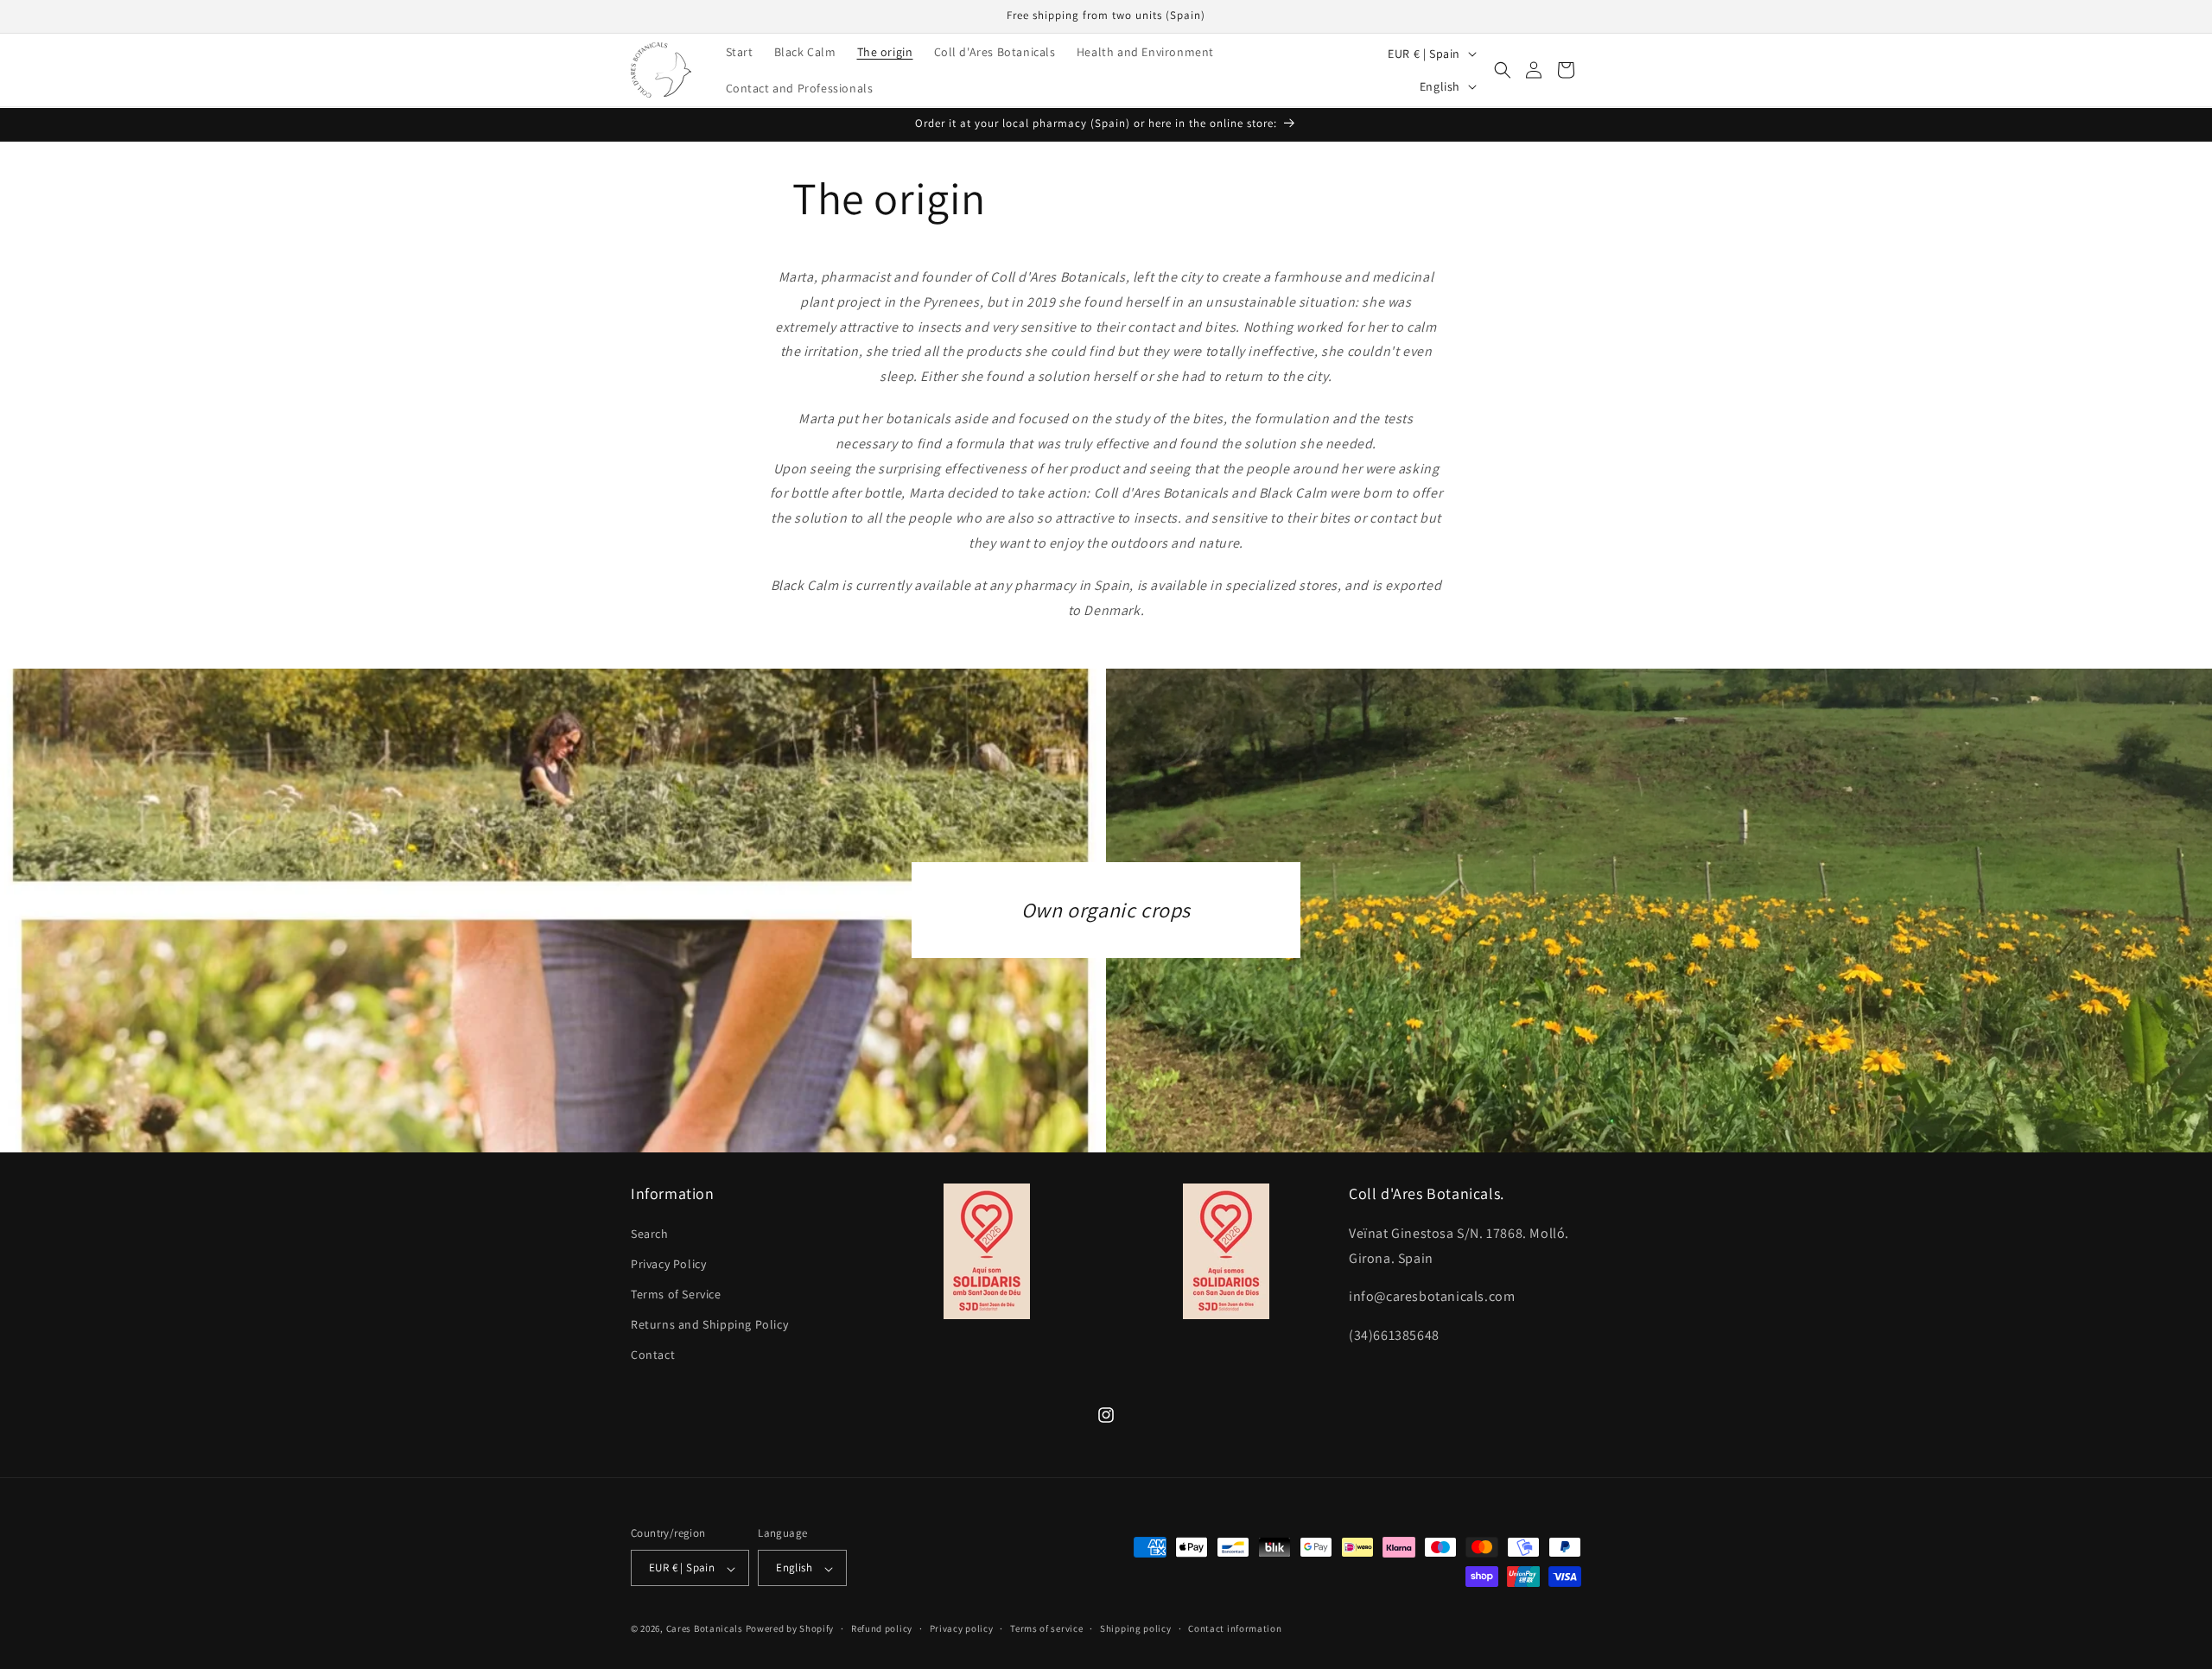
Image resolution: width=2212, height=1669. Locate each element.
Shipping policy (1136, 1628)
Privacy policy (962, 1628)
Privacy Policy (668, 1263)
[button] (1503, 70)
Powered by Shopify (790, 1629)
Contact (653, 1355)
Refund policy (882, 1628)
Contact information (1235, 1628)
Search (650, 1233)
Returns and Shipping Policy (709, 1324)
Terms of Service (676, 1294)
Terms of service (1046, 1628)
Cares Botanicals (705, 1629)
